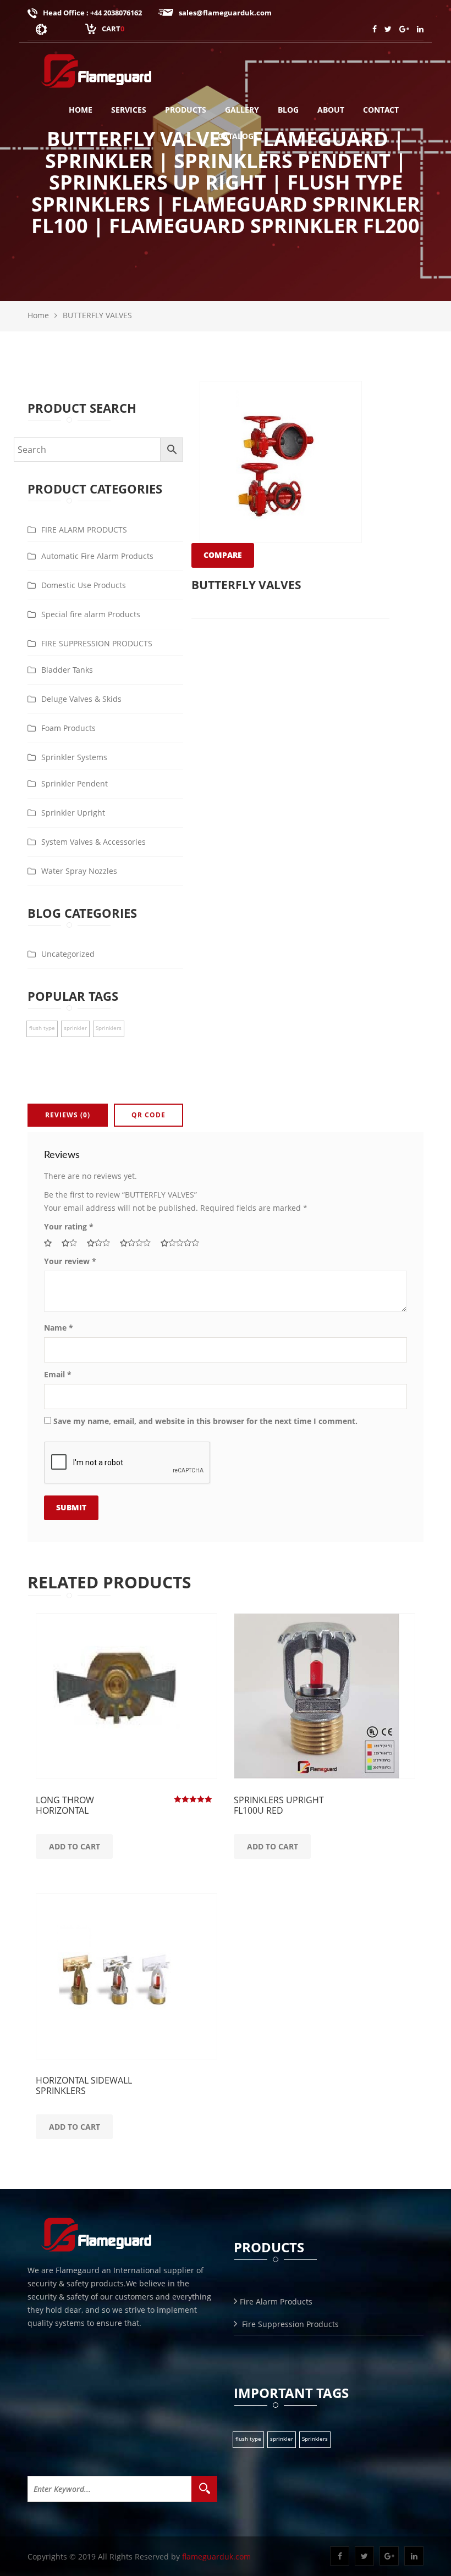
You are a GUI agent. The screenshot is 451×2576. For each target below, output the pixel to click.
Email (58, 1374)
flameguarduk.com (216, 2556)
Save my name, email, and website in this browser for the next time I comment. (205, 1421)
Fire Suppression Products (289, 2324)
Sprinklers (315, 2439)
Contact (381, 110)
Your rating (69, 1226)
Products (186, 110)
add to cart (75, 1846)
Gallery (242, 110)
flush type (248, 2439)
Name (59, 1328)
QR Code (148, 1115)
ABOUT (331, 110)
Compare (223, 555)
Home (81, 110)
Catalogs (238, 136)
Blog (288, 110)
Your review (70, 1261)
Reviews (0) (68, 1115)
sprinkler (282, 2439)
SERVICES (129, 110)
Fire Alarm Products (276, 2301)
